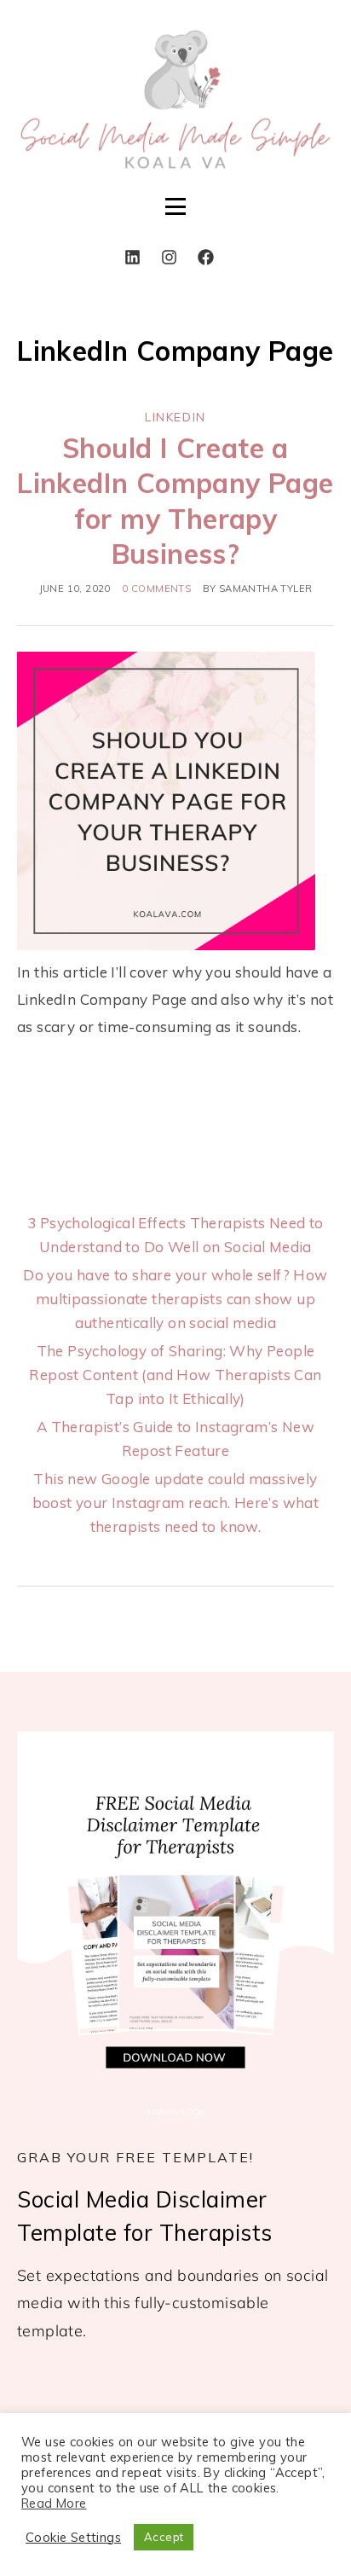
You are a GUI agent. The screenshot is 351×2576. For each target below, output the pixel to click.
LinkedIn (175, 417)
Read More (54, 2503)
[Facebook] (206, 257)
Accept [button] (164, 2537)
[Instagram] (170, 257)
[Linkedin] (133, 257)
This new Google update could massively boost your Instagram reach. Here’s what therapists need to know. (176, 1503)
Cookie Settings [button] (73, 2538)
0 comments (156, 589)
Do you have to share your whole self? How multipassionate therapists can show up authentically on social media (175, 1299)
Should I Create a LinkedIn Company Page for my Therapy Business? (175, 501)
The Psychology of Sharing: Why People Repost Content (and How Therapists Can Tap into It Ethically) (175, 1375)
